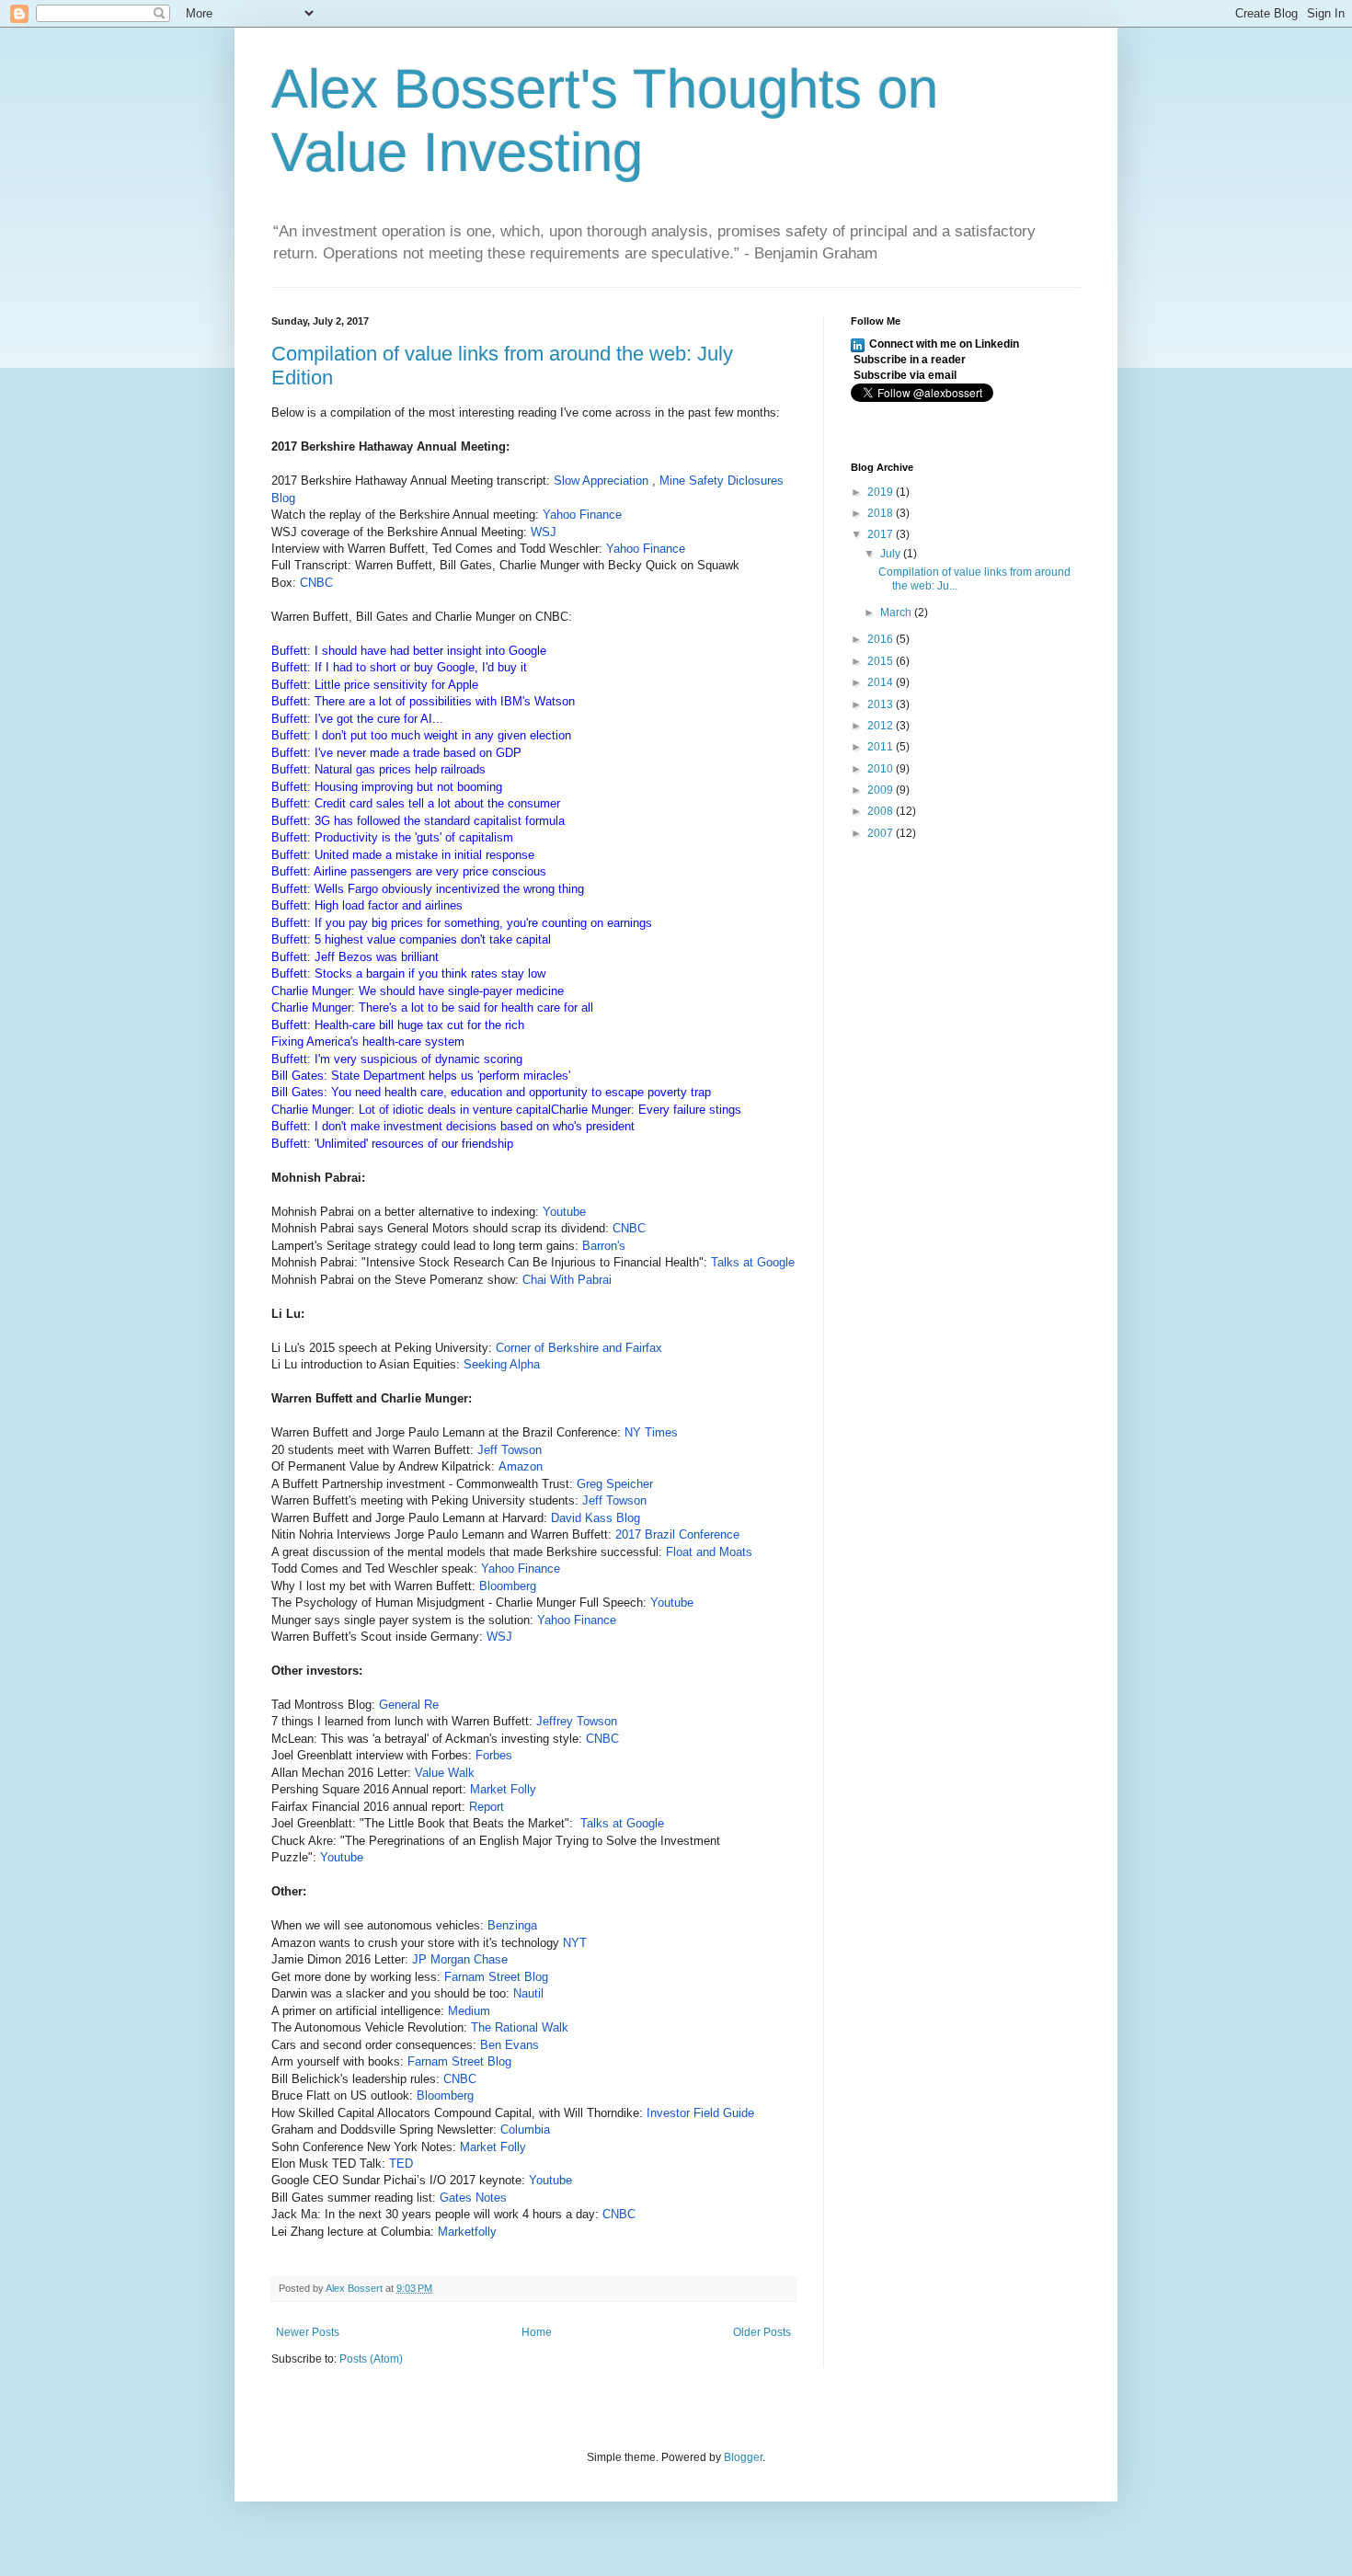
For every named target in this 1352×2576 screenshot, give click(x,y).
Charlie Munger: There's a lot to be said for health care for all (432, 1008)
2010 (882, 769)
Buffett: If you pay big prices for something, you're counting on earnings (462, 923)
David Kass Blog (596, 1518)
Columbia (525, 2129)
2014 (882, 682)
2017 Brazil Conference (679, 1534)
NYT (575, 1943)
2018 (882, 513)
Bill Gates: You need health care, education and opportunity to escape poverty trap (491, 1092)
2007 (882, 833)
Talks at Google (753, 1262)
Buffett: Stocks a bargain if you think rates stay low (408, 973)
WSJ (545, 532)
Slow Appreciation (603, 481)
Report (488, 1807)
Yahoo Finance (584, 515)
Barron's (606, 1246)
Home (537, 2332)
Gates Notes (475, 2198)
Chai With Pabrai (567, 1280)
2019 (882, 492)
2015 (882, 661)
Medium (469, 2011)
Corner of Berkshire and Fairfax (581, 1348)
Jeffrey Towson (579, 1721)
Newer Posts (308, 2332)
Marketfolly (469, 2232)
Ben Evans (510, 2045)
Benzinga (514, 1925)
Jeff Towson (510, 1450)
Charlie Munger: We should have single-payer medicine (418, 991)
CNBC (316, 583)
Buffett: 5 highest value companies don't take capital (411, 939)
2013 (882, 704)
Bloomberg (510, 1586)
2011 (882, 747)
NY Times (651, 1432)
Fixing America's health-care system (368, 1042)
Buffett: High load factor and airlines (367, 905)
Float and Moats (709, 1552)
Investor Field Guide (700, 2113)
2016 (882, 639)
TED (403, 2164)
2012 (882, 726)
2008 (882, 811)
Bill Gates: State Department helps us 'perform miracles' (421, 1076)
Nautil (530, 1993)
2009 (882, 790)
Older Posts (762, 2332)
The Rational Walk (520, 2027)
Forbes (496, 1755)
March (897, 613)
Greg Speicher (615, 1484)
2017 (882, 534)
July (892, 554)
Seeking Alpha (502, 1364)
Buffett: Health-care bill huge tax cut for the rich (398, 1025)
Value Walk (447, 1773)
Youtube (564, 1212)
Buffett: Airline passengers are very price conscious (409, 871)
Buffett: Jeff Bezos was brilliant (355, 957)
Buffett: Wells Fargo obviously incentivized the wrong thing (428, 889)
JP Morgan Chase (460, 1959)
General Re (411, 1705)
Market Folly (503, 1789)
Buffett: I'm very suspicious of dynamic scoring (397, 1059)
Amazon (521, 1466)
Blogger (743, 2457)
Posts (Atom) (371, 2359)
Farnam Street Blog (498, 1977)
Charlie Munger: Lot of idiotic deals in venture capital (411, 1110)
